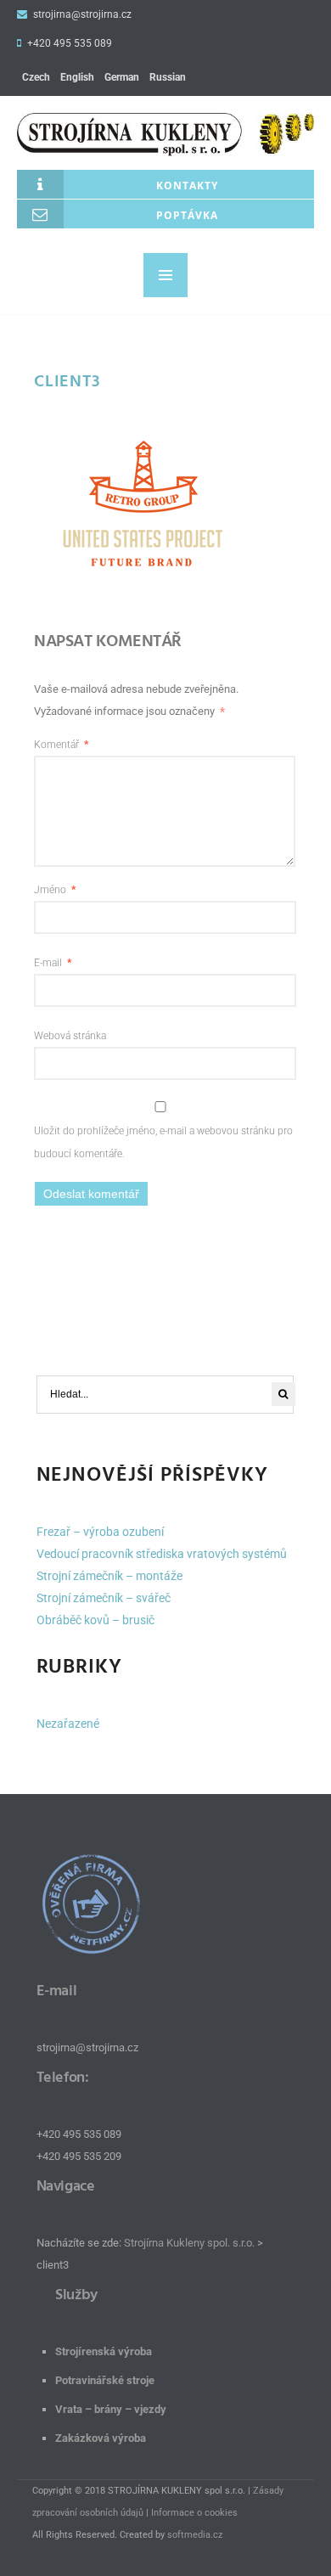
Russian (168, 77)
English (77, 77)
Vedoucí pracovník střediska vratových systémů (162, 1554)
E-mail (53, 963)
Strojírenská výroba (104, 2351)
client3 (67, 381)
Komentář (61, 745)
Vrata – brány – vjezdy (111, 2409)
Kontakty (187, 186)
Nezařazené (68, 1724)
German (122, 77)
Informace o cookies (194, 2513)
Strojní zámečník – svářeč (104, 1598)
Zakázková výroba (101, 2438)
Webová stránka (70, 1036)
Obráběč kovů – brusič (95, 1620)
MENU (165, 275)
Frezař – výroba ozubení (100, 1532)
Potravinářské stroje (105, 2380)
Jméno (55, 890)
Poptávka (187, 215)
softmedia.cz (195, 2535)
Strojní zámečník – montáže (109, 1576)
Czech (36, 77)
